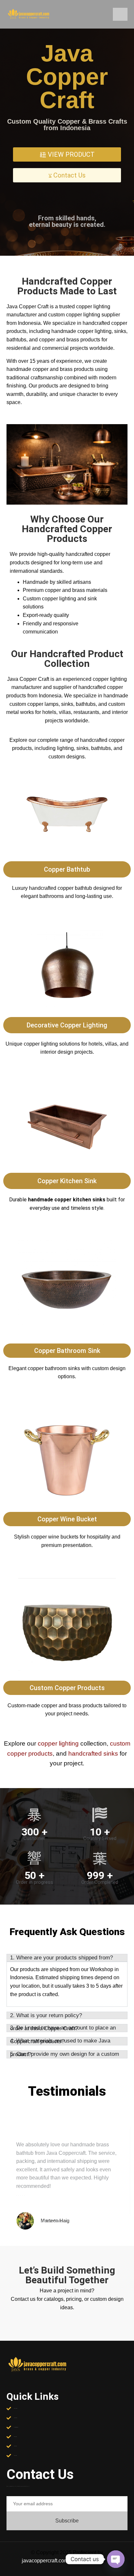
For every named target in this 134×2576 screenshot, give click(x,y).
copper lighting (58, 1743)
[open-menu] (120, 14)
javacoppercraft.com (45, 2561)
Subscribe (67, 2521)
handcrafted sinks (93, 1754)
